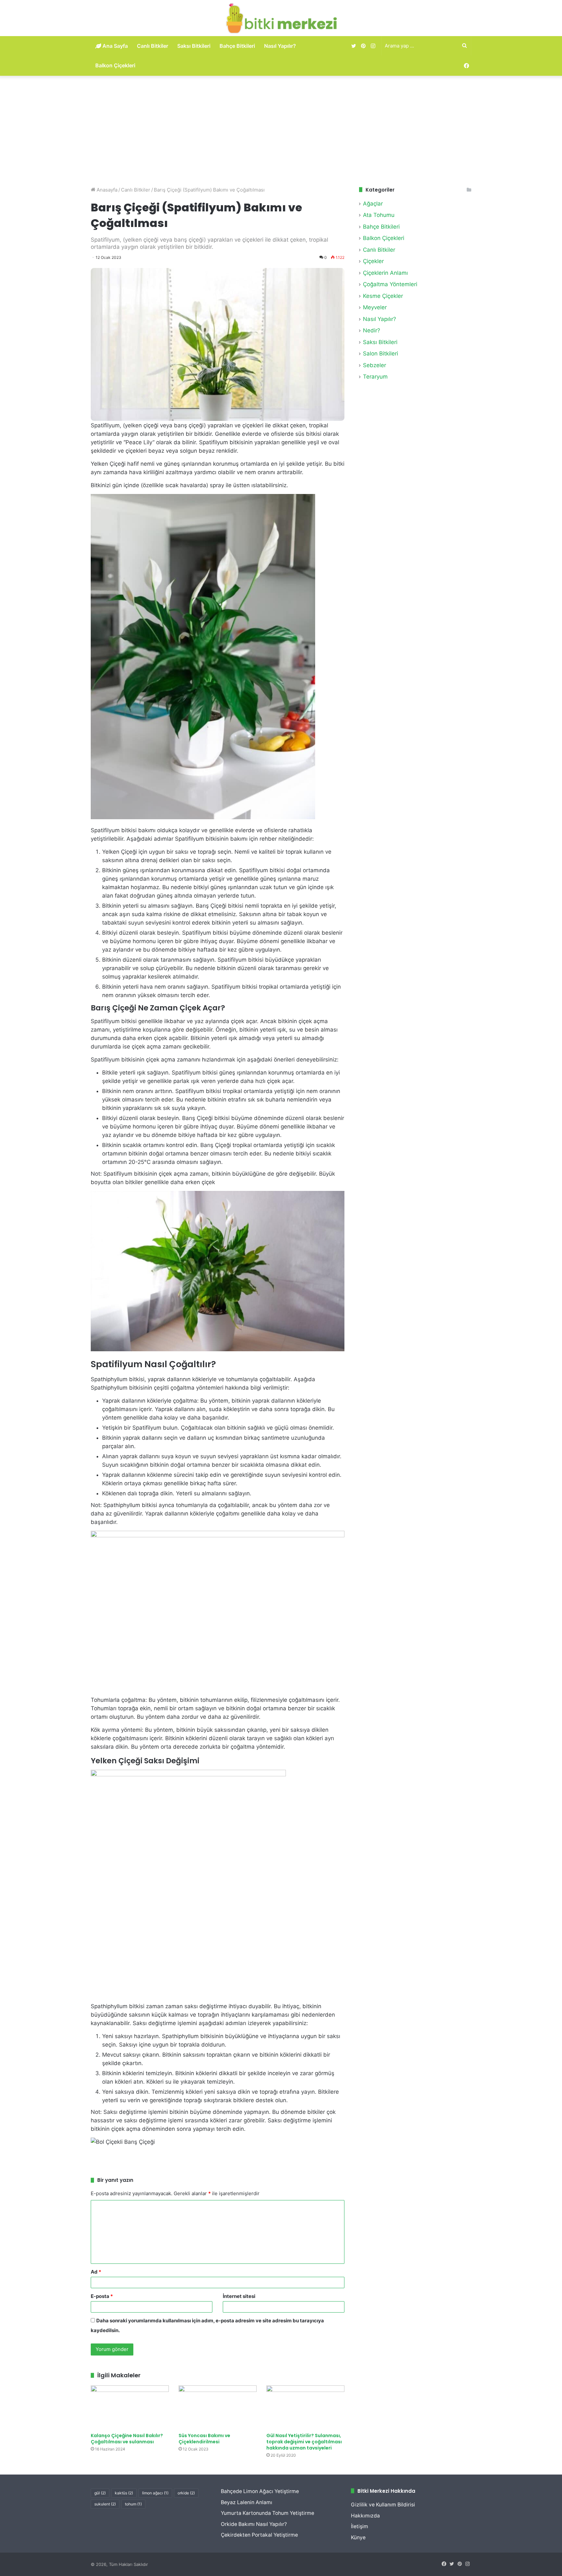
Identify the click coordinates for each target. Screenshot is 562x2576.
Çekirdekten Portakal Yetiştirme (259, 2535)
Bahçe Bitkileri (237, 46)
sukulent (105, 2504)
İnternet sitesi (239, 2296)
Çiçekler (373, 261)
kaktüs (124, 2493)
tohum (133, 2504)
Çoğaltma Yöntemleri (390, 284)
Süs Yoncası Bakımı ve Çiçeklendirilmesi (204, 2439)
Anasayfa (106, 190)
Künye (358, 2537)
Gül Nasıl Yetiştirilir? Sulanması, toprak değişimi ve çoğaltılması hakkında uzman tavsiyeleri (304, 2442)
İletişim (360, 2526)
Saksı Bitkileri (194, 46)
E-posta (102, 2296)
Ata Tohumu (379, 215)
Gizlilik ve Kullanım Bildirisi (383, 2505)
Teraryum (375, 377)
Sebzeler (375, 365)
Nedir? (372, 330)
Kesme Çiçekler (383, 296)
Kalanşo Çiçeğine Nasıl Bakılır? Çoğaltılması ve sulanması (127, 2439)
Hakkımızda (365, 2516)
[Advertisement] (281, 131)
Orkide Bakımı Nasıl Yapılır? (254, 2524)
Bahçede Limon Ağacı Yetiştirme (260, 2491)
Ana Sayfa (114, 46)
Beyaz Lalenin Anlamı (247, 2502)
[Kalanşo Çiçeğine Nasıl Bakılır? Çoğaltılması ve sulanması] (130, 2407)
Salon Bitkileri (381, 354)
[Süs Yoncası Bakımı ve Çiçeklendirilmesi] (218, 2407)
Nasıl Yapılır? (280, 46)
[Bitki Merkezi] (281, 18)
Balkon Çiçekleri (115, 65)
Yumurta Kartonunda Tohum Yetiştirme (268, 2513)
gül (100, 2493)
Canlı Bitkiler (153, 46)
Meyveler (375, 307)
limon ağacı (155, 2493)
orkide (186, 2493)
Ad (96, 2272)
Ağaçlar (373, 204)
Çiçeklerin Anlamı (385, 273)
